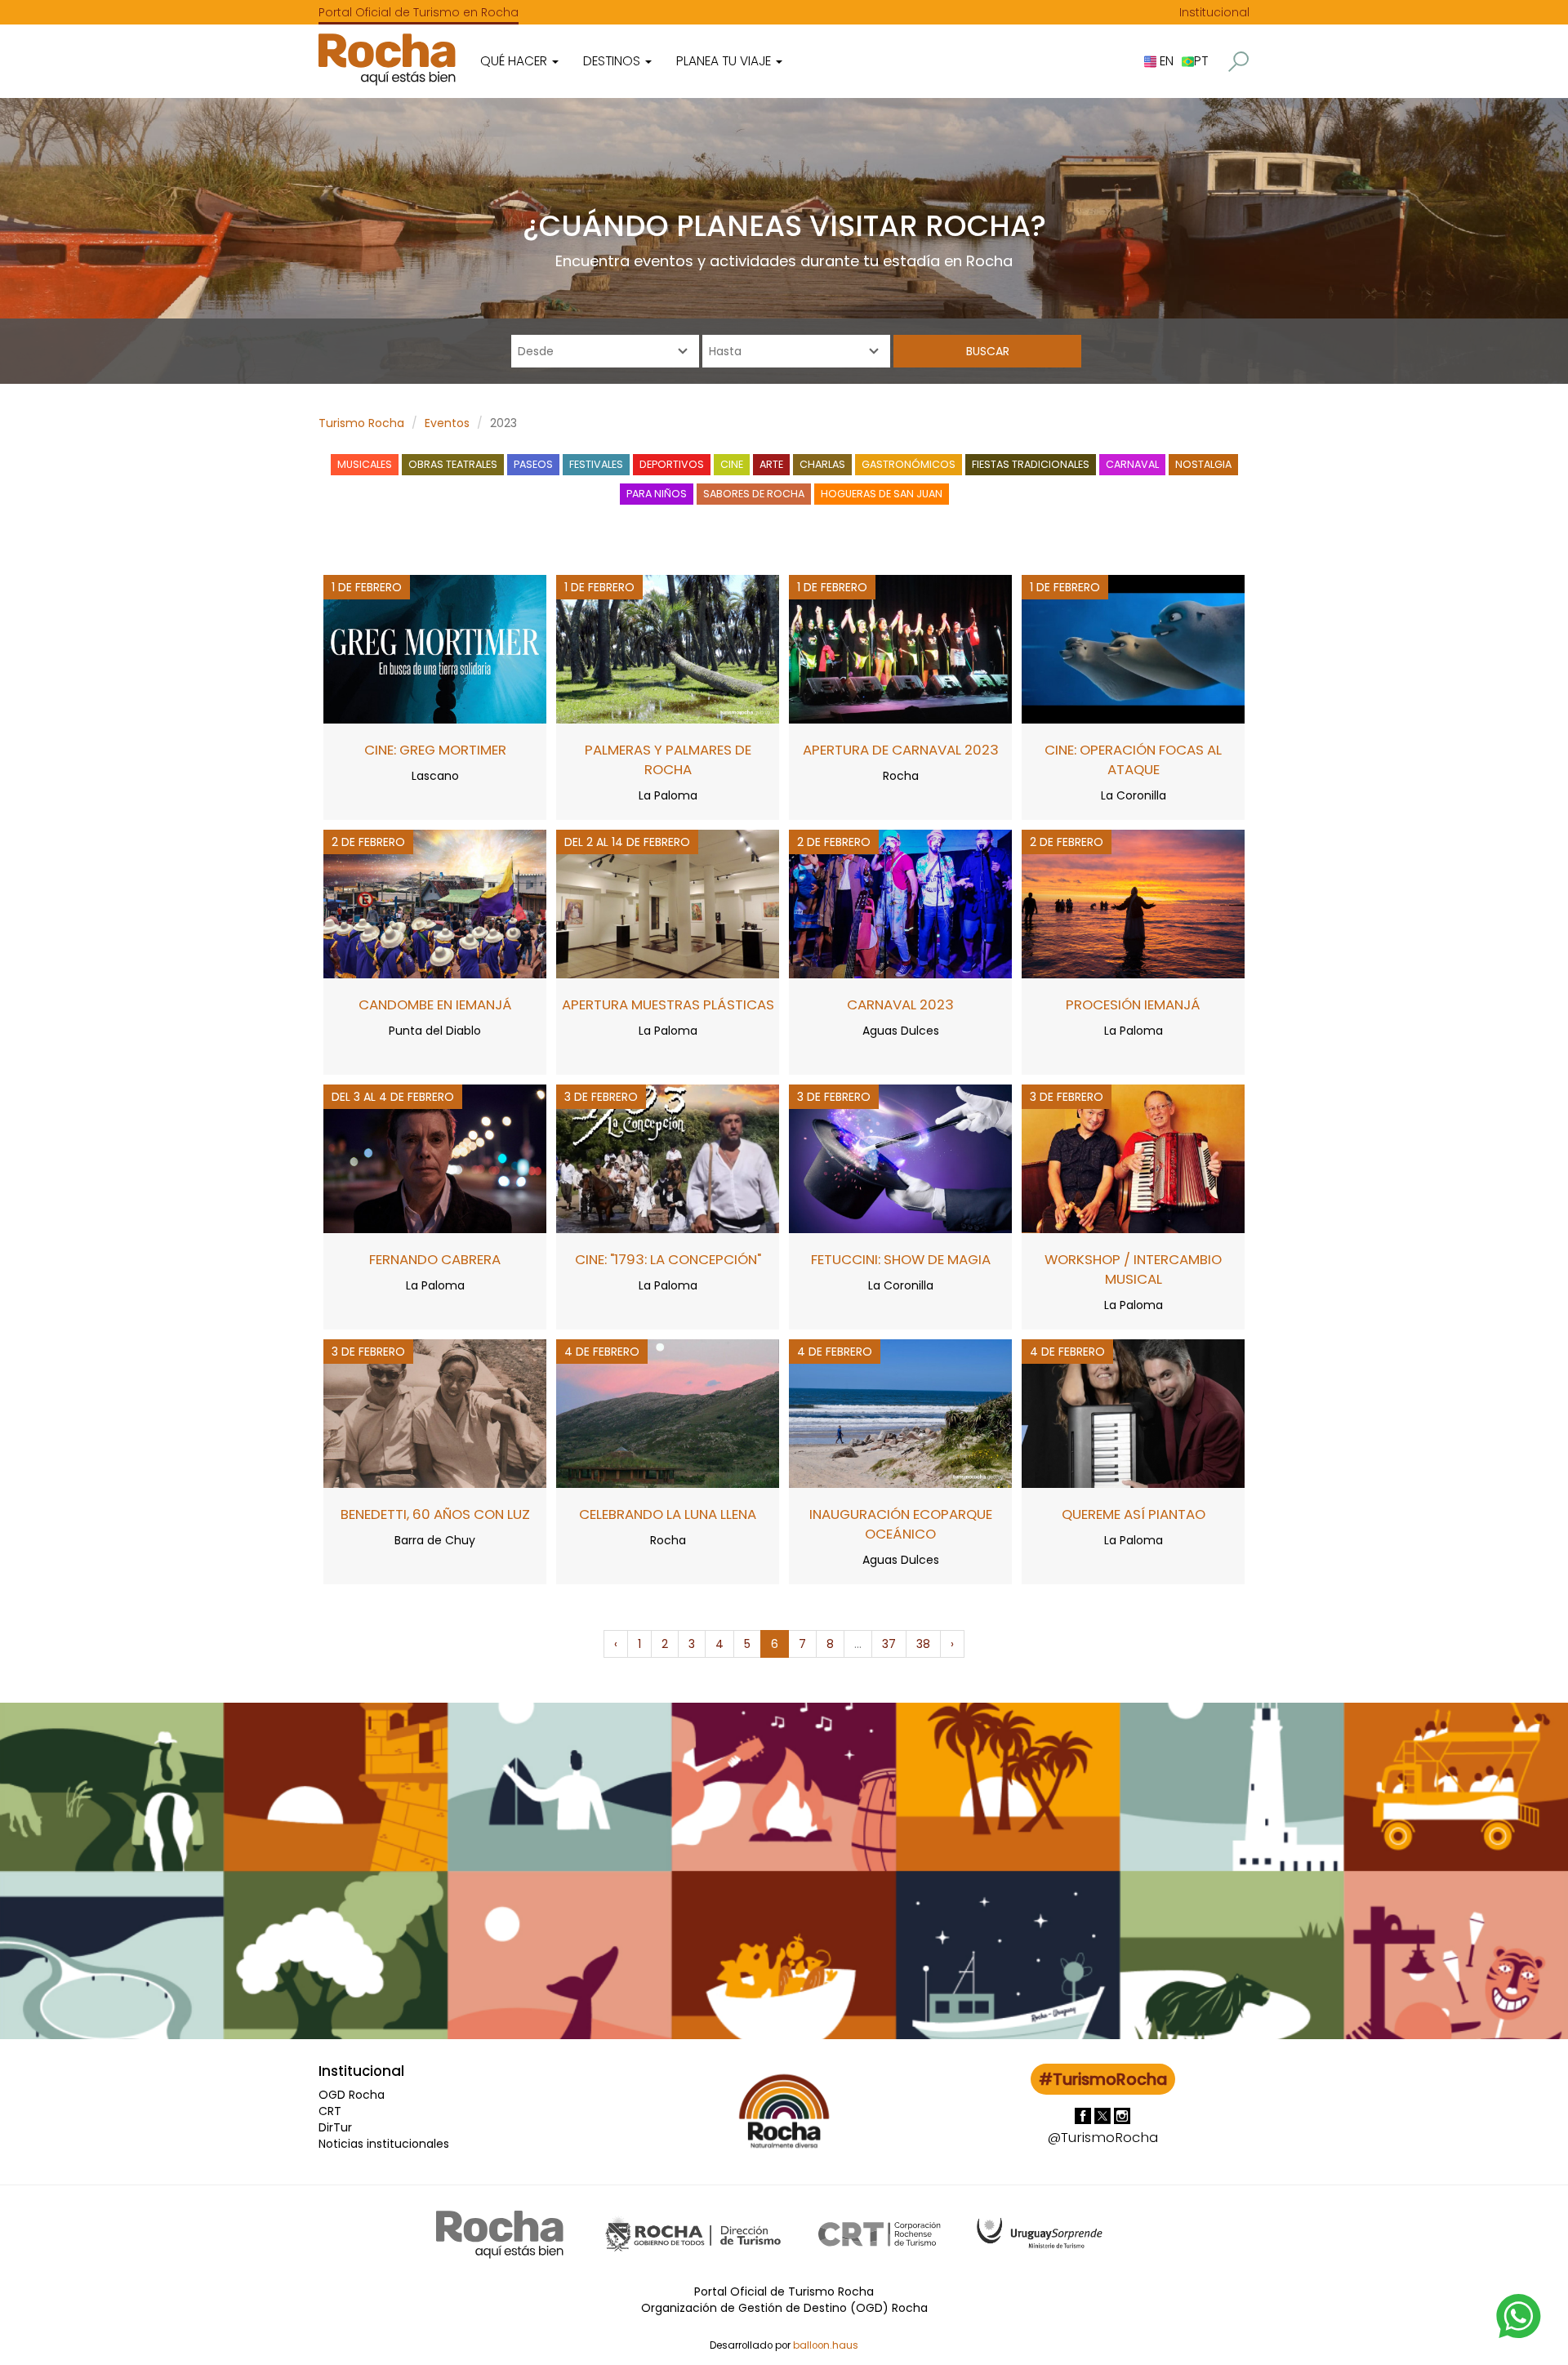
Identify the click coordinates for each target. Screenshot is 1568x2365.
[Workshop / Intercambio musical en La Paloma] (1133, 1158)
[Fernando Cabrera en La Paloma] (435, 1158)
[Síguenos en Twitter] (1104, 2115)
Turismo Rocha (361, 423)
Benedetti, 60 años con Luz (435, 1514)
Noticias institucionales (384, 2144)
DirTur (335, 2127)
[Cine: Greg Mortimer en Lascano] (435, 648)
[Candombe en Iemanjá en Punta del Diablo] (435, 903)
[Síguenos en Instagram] (1122, 2115)
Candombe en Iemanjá (435, 1004)
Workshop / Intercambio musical (1133, 1269)
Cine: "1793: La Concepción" (668, 1259)
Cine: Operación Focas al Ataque (1133, 759)
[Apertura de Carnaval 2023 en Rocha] (900, 648)
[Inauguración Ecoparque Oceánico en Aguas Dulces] (900, 1413)
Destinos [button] (613, 61)
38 (923, 1644)
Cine (732, 464)
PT (1201, 61)
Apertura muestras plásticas (668, 1004)
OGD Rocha (352, 2095)
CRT (330, 2111)
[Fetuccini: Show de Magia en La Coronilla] (900, 1158)
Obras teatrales (453, 464)
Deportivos (672, 464)
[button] (1238, 62)
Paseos (533, 464)
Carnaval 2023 (900, 1004)
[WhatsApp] (1519, 2315)
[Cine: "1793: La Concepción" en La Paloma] (668, 1158)
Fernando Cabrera (435, 1259)
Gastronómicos (909, 464)
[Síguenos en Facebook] (1085, 2115)
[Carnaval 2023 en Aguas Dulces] (900, 903)
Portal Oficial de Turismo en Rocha (419, 12)
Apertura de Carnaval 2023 (901, 750)
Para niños (657, 494)
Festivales (596, 464)
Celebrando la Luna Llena (668, 1514)
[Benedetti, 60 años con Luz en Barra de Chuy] (435, 1413)
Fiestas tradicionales (1031, 464)
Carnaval (1132, 464)
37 (889, 1644)
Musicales (365, 464)
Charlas (822, 464)
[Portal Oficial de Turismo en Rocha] (387, 59)
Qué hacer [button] (515, 61)
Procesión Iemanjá (1133, 1004)
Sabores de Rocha (754, 494)
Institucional (1214, 12)
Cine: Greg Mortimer (435, 750)
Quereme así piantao (1134, 1514)
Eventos (447, 423)
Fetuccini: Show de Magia (901, 1259)
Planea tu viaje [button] (725, 61)
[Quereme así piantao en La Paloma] (1133, 1413)
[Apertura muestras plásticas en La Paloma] (668, 903)
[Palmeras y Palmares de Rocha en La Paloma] (668, 648)
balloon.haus (826, 2345)
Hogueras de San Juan (882, 494)
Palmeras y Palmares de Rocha (668, 759)
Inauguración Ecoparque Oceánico (901, 1524)
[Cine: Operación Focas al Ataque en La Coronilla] (1133, 648)
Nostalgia (1203, 464)
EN (1165, 61)
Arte (771, 464)
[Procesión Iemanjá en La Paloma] (1133, 903)
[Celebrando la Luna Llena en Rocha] (668, 1413)
